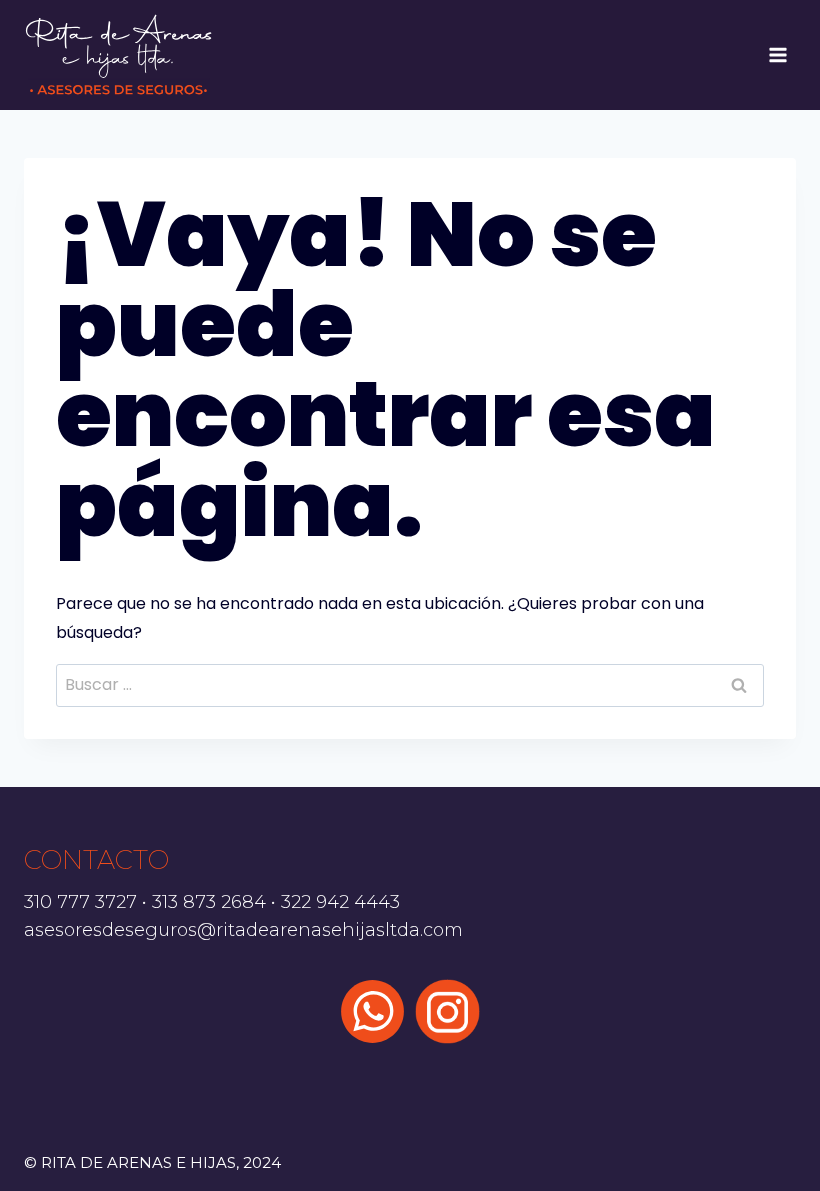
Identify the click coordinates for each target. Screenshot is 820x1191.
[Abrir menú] (777, 54)
